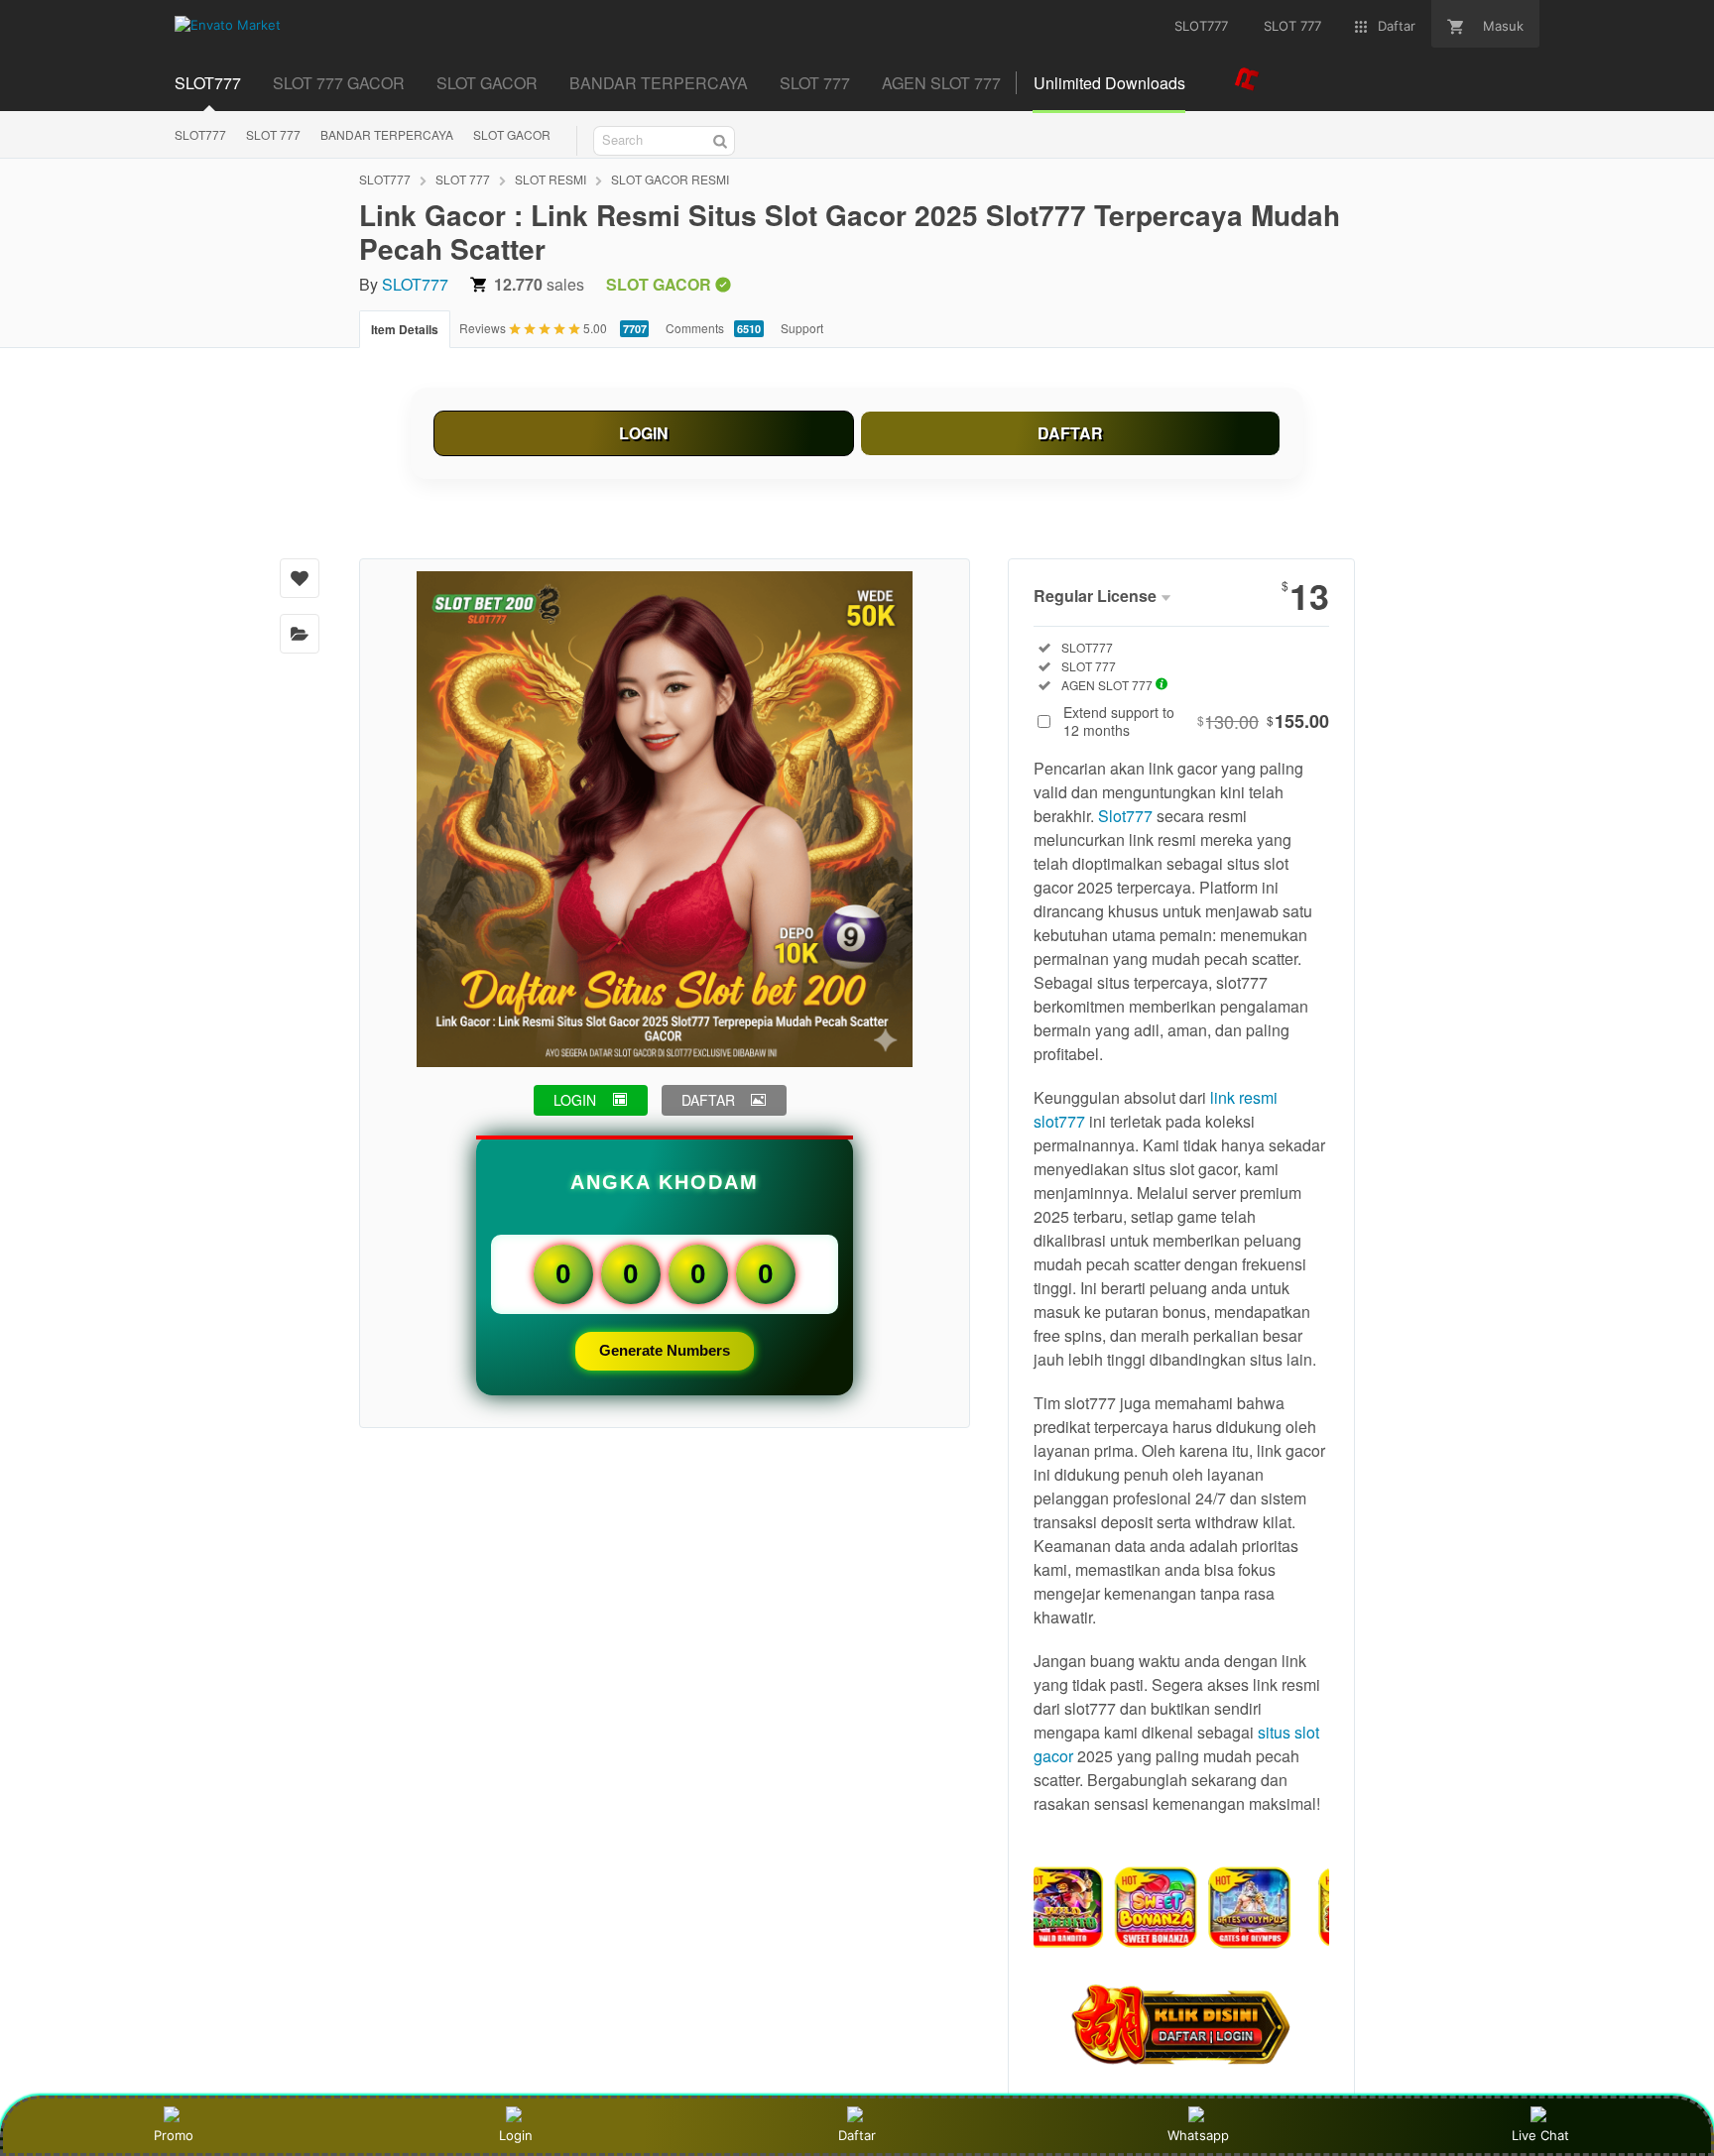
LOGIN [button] (575, 1100)
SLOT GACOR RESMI (670, 179)
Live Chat (1540, 2135)
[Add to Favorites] (300, 578)
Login (516, 2135)
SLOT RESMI (551, 179)
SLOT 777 (273, 134)
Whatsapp (1198, 2135)
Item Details (405, 329)
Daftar (857, 2135)
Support (802, 328)
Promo (174, 2135)
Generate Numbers (665, 1350)
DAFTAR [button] (708, 1100)
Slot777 (1125, 816)
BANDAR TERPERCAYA (387, 134)
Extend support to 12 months (1196, 721)
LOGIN (644, 433)
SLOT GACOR (512, 134)
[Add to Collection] (300, 634)
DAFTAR (1070, 433)
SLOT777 (200, 134)
